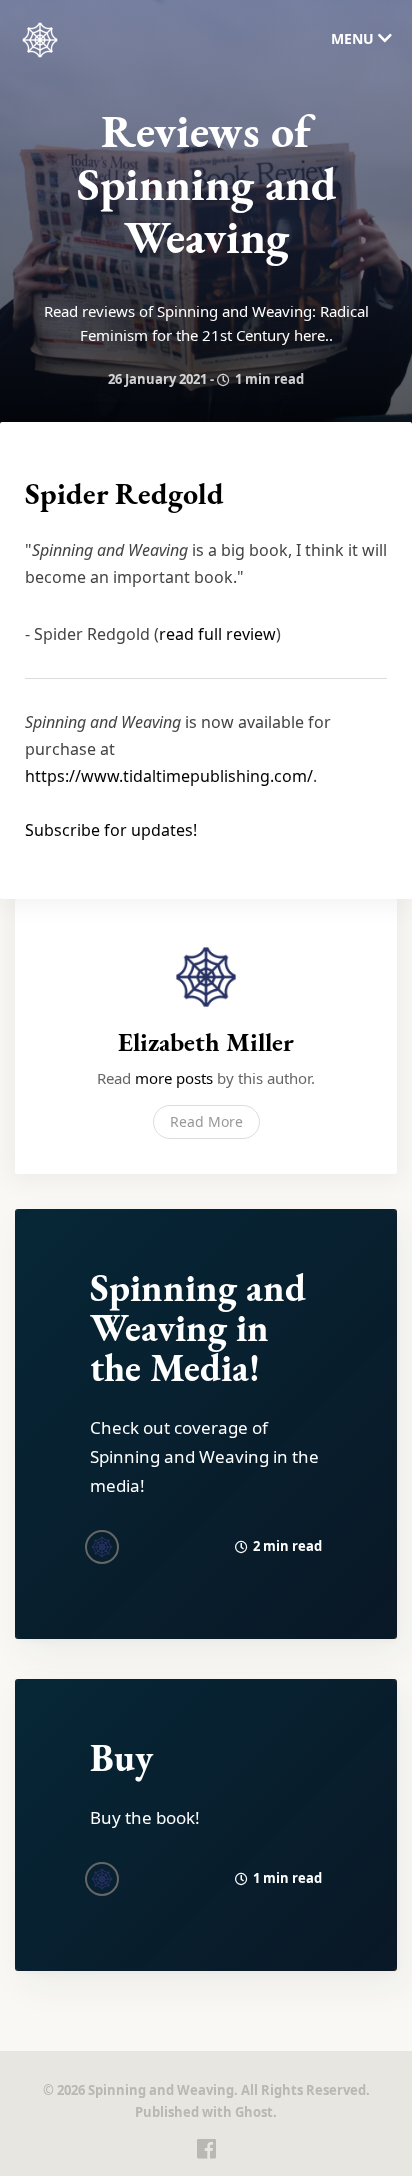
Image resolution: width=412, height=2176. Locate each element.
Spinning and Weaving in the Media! (198, 1327)
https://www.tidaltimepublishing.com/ (169, 776)
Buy (121, 1757)
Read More (206, 1121)
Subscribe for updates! (111, 830)
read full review (217, 634)
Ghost (254, 2112)
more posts (174, 1078)
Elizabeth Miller (206, 1042)
